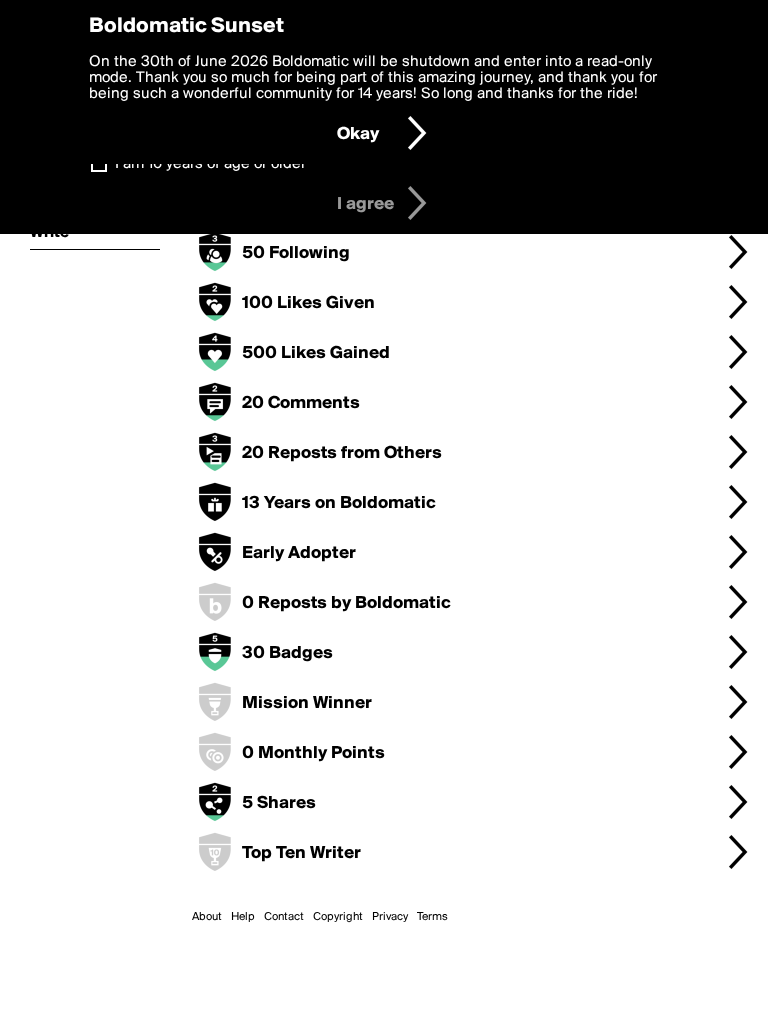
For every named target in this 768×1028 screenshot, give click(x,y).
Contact (284, 917)
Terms (432, 917)
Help (243, 917)
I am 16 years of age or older (210, 164)
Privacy (390, 917)
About (207, 917)
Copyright (338, 917)
